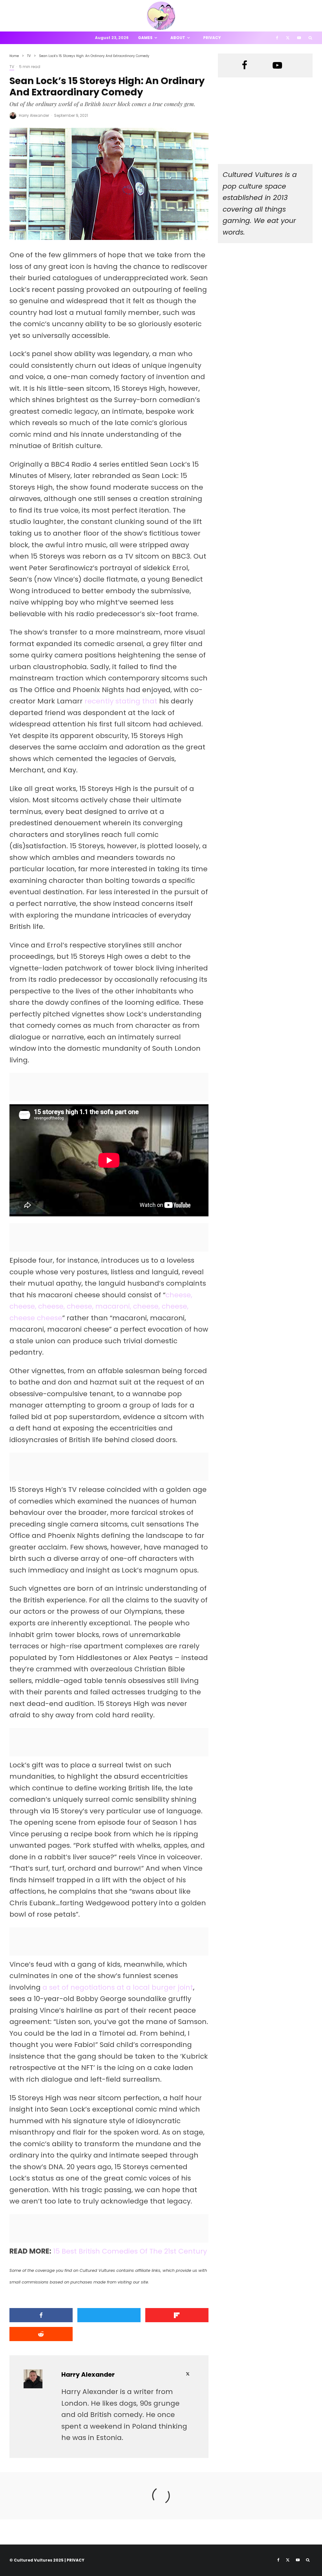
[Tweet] (109, 2315)
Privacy (212, 38)
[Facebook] (277, 38)
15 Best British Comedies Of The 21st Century (130, 2251)
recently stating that (121, 701)
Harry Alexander (34, 115)
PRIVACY (75, 2560)
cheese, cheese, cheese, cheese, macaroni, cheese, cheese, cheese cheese (101, 1306)
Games (145, 38)
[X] (288, 38)
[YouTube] (299, 38)
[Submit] (41, 2334)
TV (12, 67)
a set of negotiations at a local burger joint (118, 1987)
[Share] (41, 2315)
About (178, 38)
